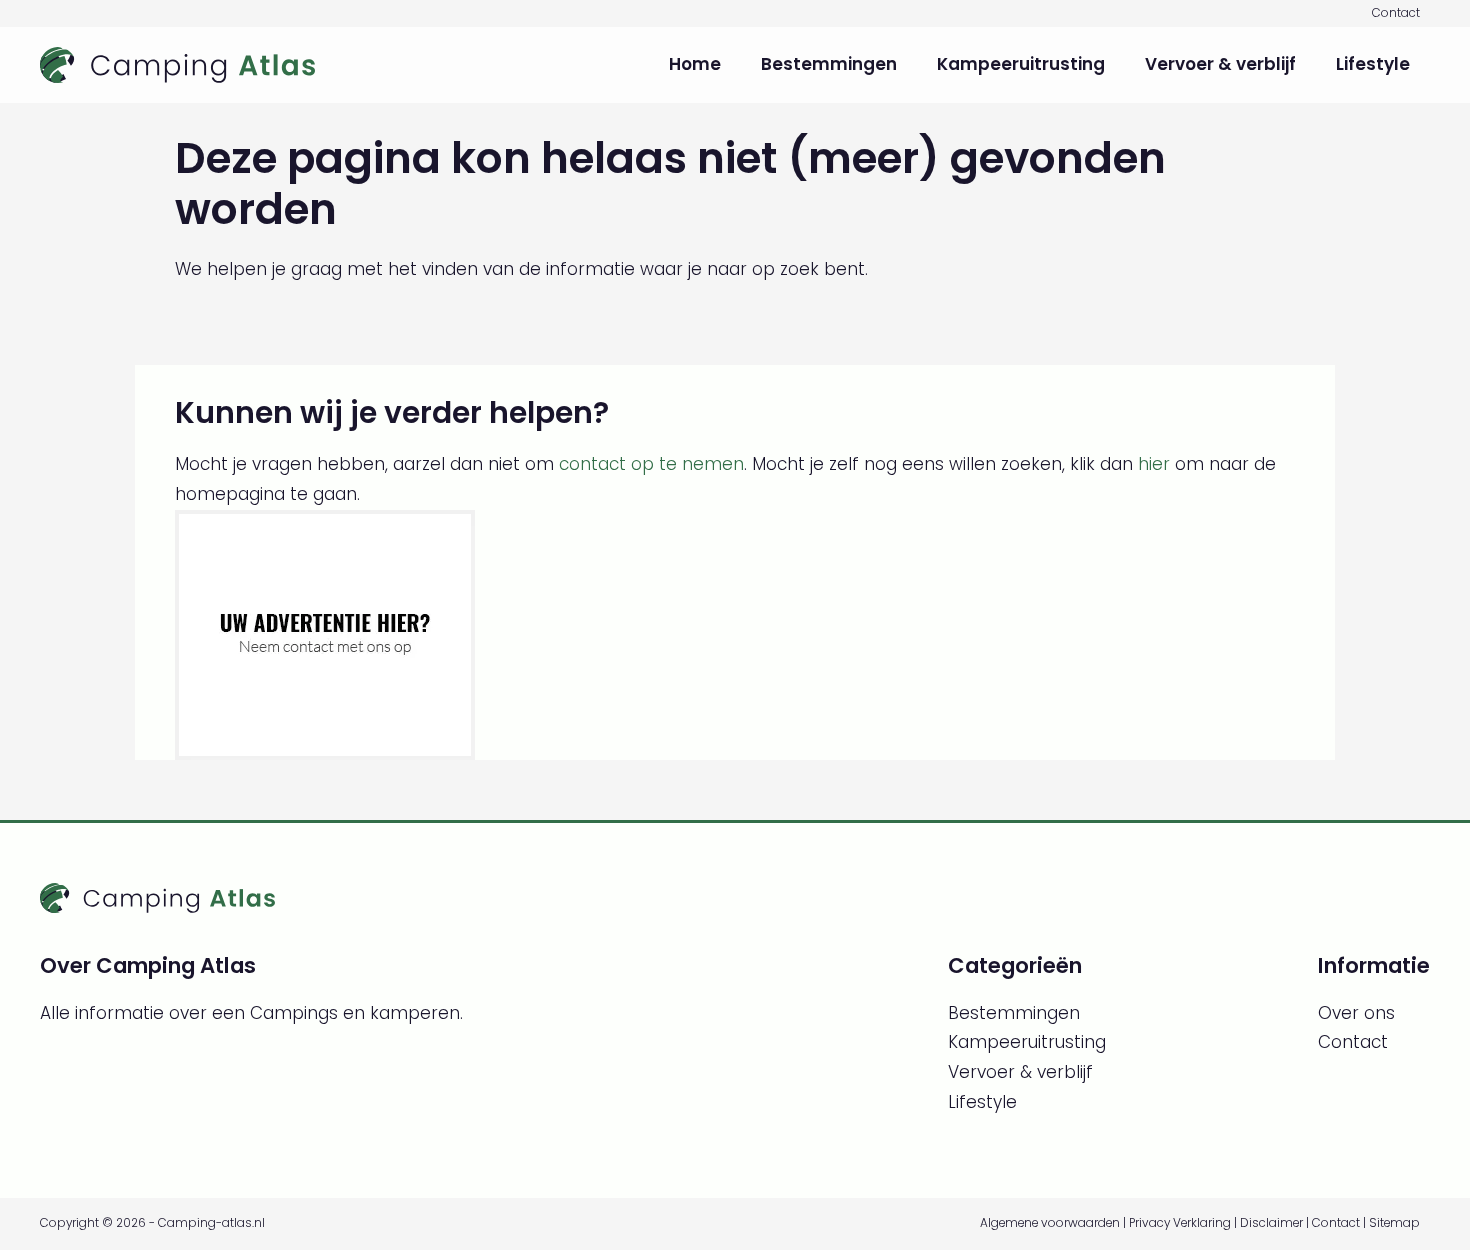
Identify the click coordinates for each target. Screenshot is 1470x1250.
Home (695, 64)
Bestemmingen (829, 64)
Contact (1396, 13)
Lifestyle (1373, 64)
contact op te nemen (651, 464)
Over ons (1356, 1013)
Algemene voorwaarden (1050, 1223)
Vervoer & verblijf (1220, 64)
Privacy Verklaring (1180, 1223)
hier (1154, 464)
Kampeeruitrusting (1021, 64)
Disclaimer (1271, 1223)
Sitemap (1394, 1223)
